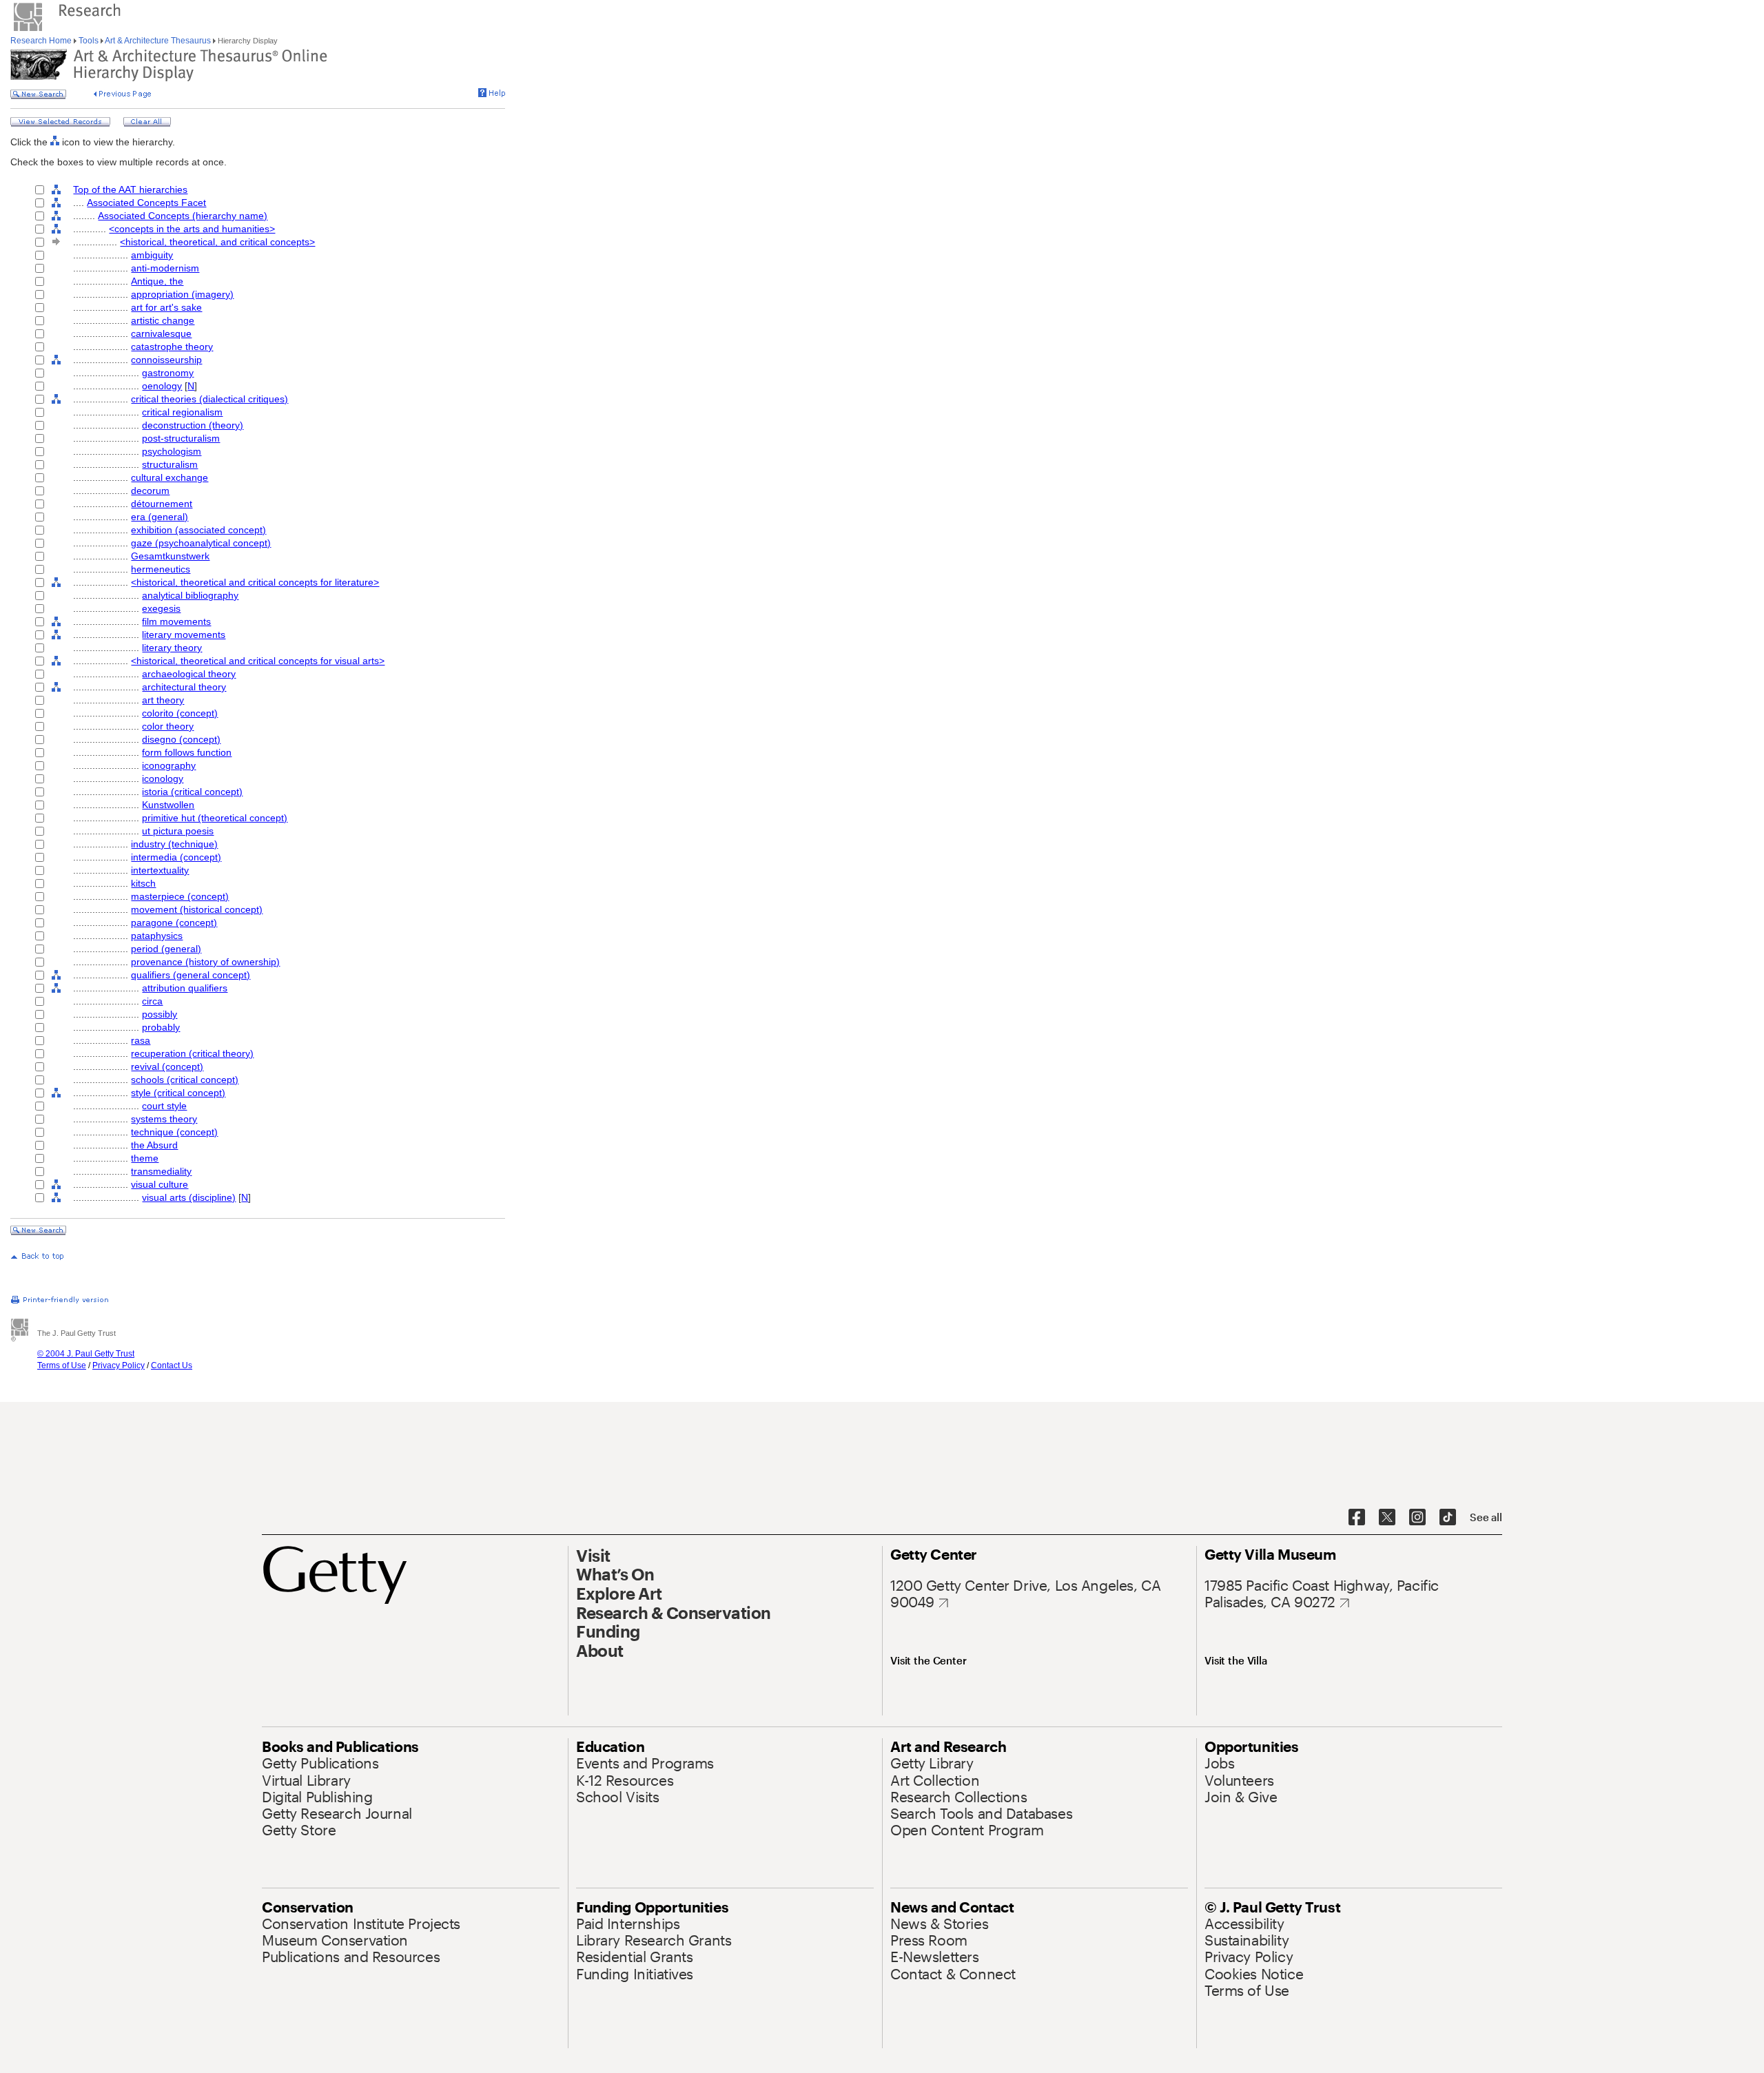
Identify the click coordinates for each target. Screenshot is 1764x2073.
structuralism (170, 464)
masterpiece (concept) (180, 896)
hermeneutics (161, 569)
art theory (163, 700)
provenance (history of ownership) (205, 962)
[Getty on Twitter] (1387, 1518)
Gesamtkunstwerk (170, 556)
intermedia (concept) (176, 857)
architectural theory (184, 687)
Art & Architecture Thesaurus (158, 41)
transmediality (161, 1171)
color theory (168, 726)
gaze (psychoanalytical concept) (201, 543)
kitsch (143, 883)
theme (145, 1158)
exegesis (161, 608)
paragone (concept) (174, 922)
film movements (176, 621)
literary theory (172, 648)
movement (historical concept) (197, 909)
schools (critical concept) (185, 1080)
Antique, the (157, 281)
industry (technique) (174, 844)
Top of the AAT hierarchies (130, 189)
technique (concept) (174, 1132)
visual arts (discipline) (189, 1197)
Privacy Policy (119, 1365)
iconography (169, 765)
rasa (141, 1040)
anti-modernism (165, 268)
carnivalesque (161, 333)
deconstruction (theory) (193, 425)
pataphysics (157, 936)
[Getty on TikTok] (1448, 1518)
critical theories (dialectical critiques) (209, 399)
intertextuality (160, 870)
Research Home (42, 41)
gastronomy (168, 373)
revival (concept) (167, 1066)
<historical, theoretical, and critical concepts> (217, 242)
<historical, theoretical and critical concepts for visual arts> (258, 661)
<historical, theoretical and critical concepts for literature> (255, 582)
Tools (89, 41)
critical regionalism (182, 412)
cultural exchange (170, 477)
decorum (150, 491)
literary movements (184, 635)
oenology (162, 386)
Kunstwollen (168, 805)
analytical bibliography (190, 595)
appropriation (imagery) (182, 294)
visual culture (160, 1184)
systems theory (164, 1119)
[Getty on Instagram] (1417, 1518)
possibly (160, 1014)
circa (152, 1001)
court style (164, 1106)
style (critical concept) (178, 1093)
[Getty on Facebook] (1357, 1518)
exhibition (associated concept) (198, 530)
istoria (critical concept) (192, 792)
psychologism (172, 451)
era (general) (160, 517)
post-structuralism (181, 438)
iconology (163, 778)
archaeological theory (189, 674)
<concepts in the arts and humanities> (192, 229)
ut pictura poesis (178, 831)
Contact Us (172, 1365)
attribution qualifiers (185, 988)
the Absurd (154, 1145)
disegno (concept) (181, 739)
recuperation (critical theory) (192, 1053)
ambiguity (152, 255)
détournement (162, 504)
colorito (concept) (180, 713)
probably (161, 1027)
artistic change (163, 320)
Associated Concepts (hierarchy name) (183, 216)
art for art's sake (166, 307)
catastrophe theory (172, 347)
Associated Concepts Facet (146, 203)
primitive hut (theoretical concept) (215, 818)
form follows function (187, 752)
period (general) (166, 949)
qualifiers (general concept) (191, 975)
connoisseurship (166, 360)
